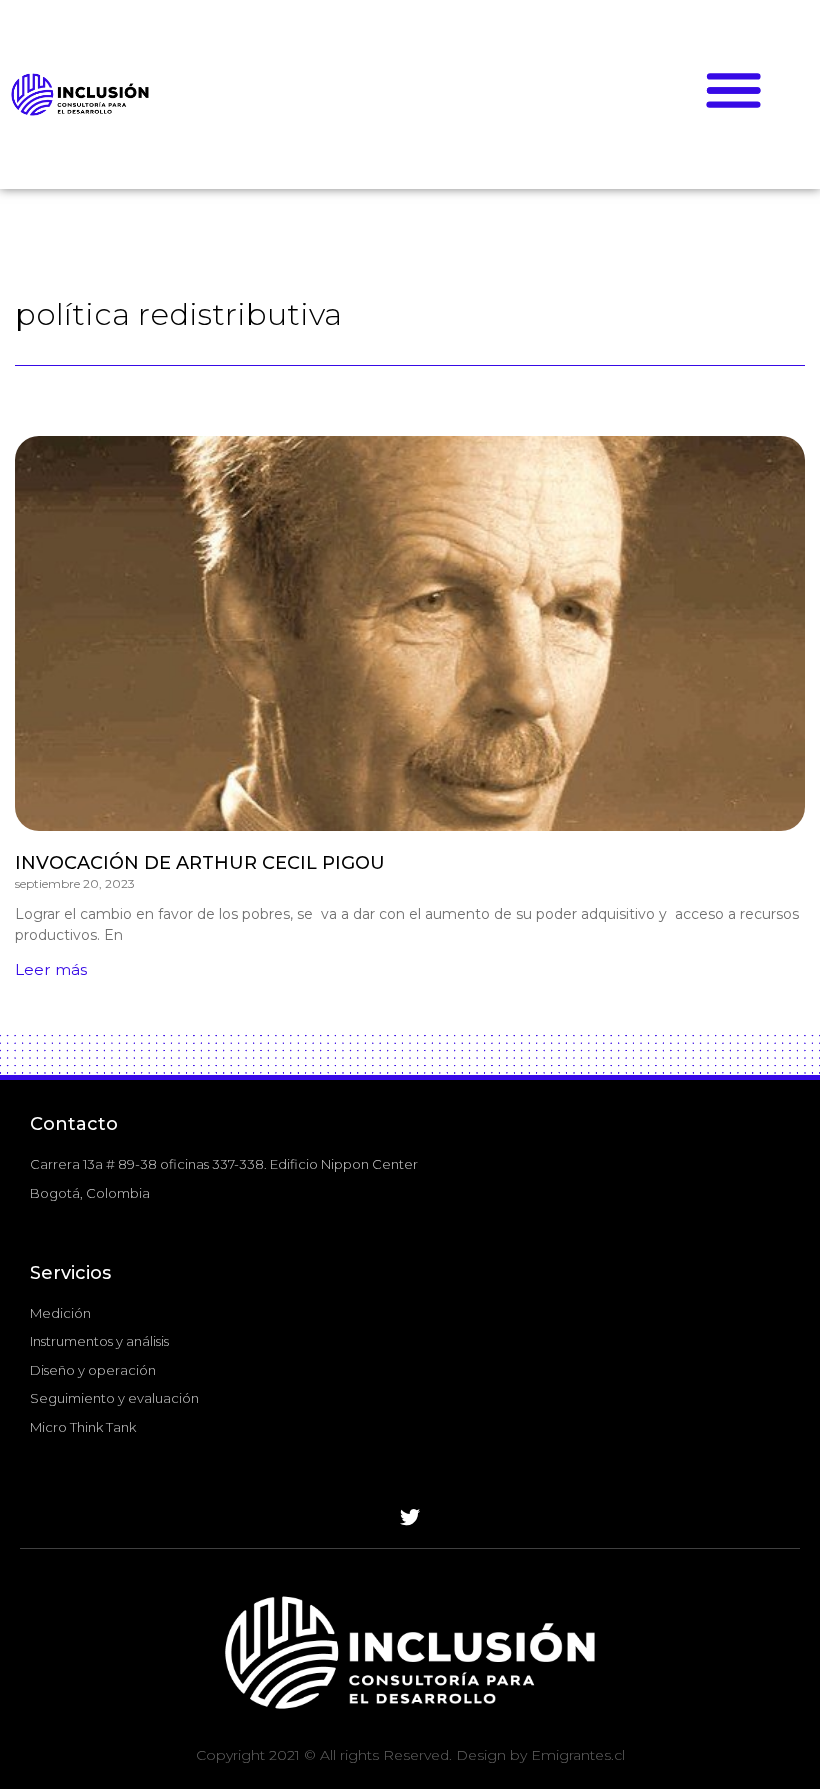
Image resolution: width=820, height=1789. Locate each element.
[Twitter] (410, 1518)
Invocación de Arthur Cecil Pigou (200, 863)
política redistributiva (178, 314)
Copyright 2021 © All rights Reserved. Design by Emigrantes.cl (410, 1755)
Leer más (51, 969)
